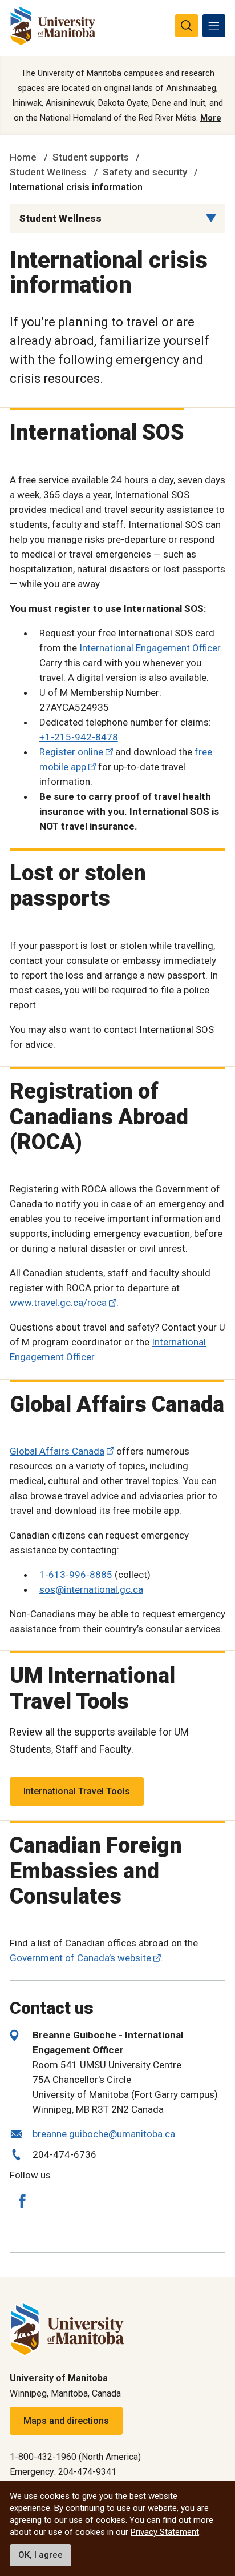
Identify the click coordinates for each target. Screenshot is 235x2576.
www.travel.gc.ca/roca (58, 1303)
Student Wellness (48, 172)
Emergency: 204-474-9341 (63, 2472)
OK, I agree (40, 2555)
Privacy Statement (165, 2532)
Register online (71, 752)
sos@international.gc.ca (91, 1589)
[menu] (214, 26)
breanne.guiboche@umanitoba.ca (104, 2134)
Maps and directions (66, 2421)
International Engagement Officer (150, 648)
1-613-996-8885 (76, 1575)
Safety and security (145, 172)
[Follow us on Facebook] (22, 2201)
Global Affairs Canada (57, 1451)
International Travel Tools (77, 1791)
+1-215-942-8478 (79, 737)
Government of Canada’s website (80, 1958)
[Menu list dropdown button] (211, 218)
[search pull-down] (187, 26)
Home (23, 157)
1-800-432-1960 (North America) (75, 2457)
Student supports (91, 157)
